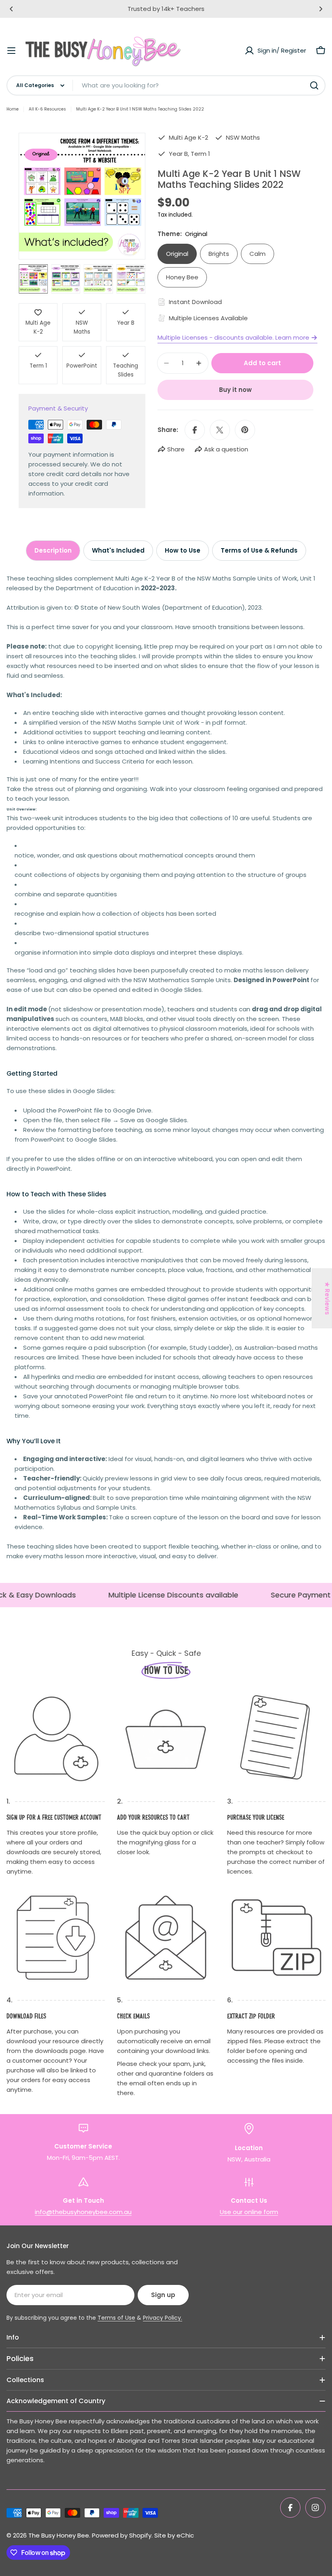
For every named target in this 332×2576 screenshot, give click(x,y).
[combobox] (166, 85)
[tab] (53, 551)
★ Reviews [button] (327, 1298)
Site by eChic (174, 2535)
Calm (258, 254)
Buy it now (235, 390)
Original (177, 254)
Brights (219, 254)
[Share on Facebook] (195, 430)
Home (13, 109)
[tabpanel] (166, 1067)
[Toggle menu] (11, 51)
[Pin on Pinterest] (245, 430)
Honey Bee (182, 277)
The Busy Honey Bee (59, 2535)
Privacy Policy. (163, 2318)
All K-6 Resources (47, 109)
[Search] (314, 85)
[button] (11, 9)
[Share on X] (220, 430)
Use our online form (249, 2212)
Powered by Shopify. (122, 2535)
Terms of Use (116, 2318)
